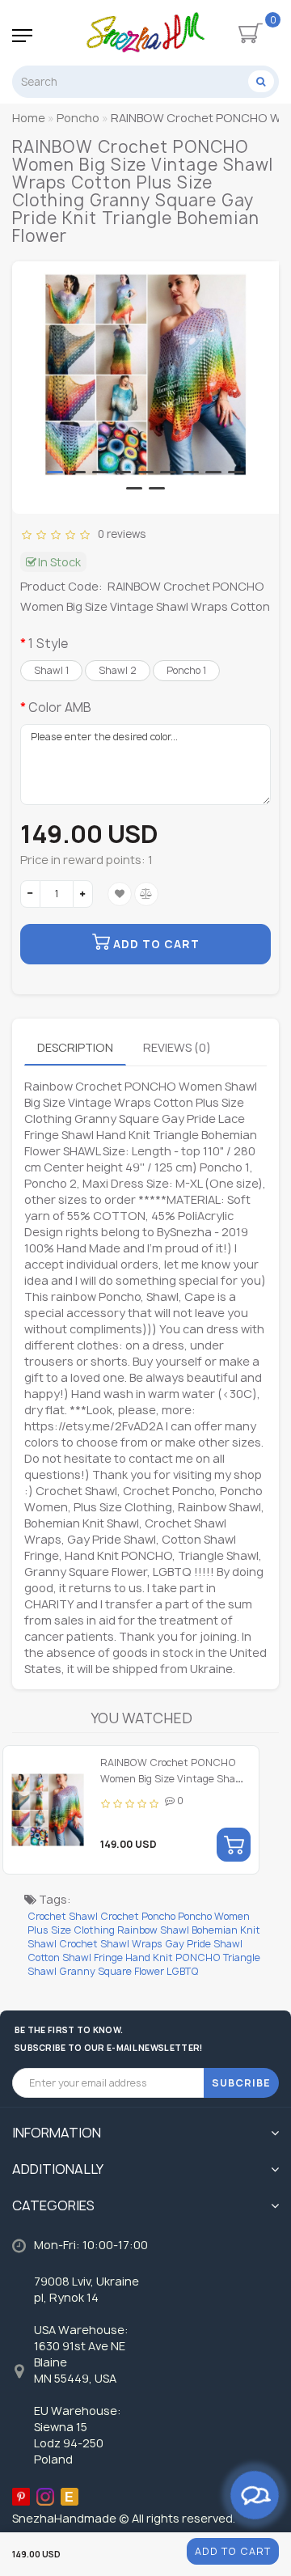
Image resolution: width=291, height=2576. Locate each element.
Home (29, 118)
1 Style (48, 644)
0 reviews (119, 534)
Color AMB (60, 708)
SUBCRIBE (241, 2083)
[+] (83, 894)
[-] (30, 894)
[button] (55, 472)
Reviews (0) (177, 1047)
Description (75, 1047)
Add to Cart (233, 2551)
